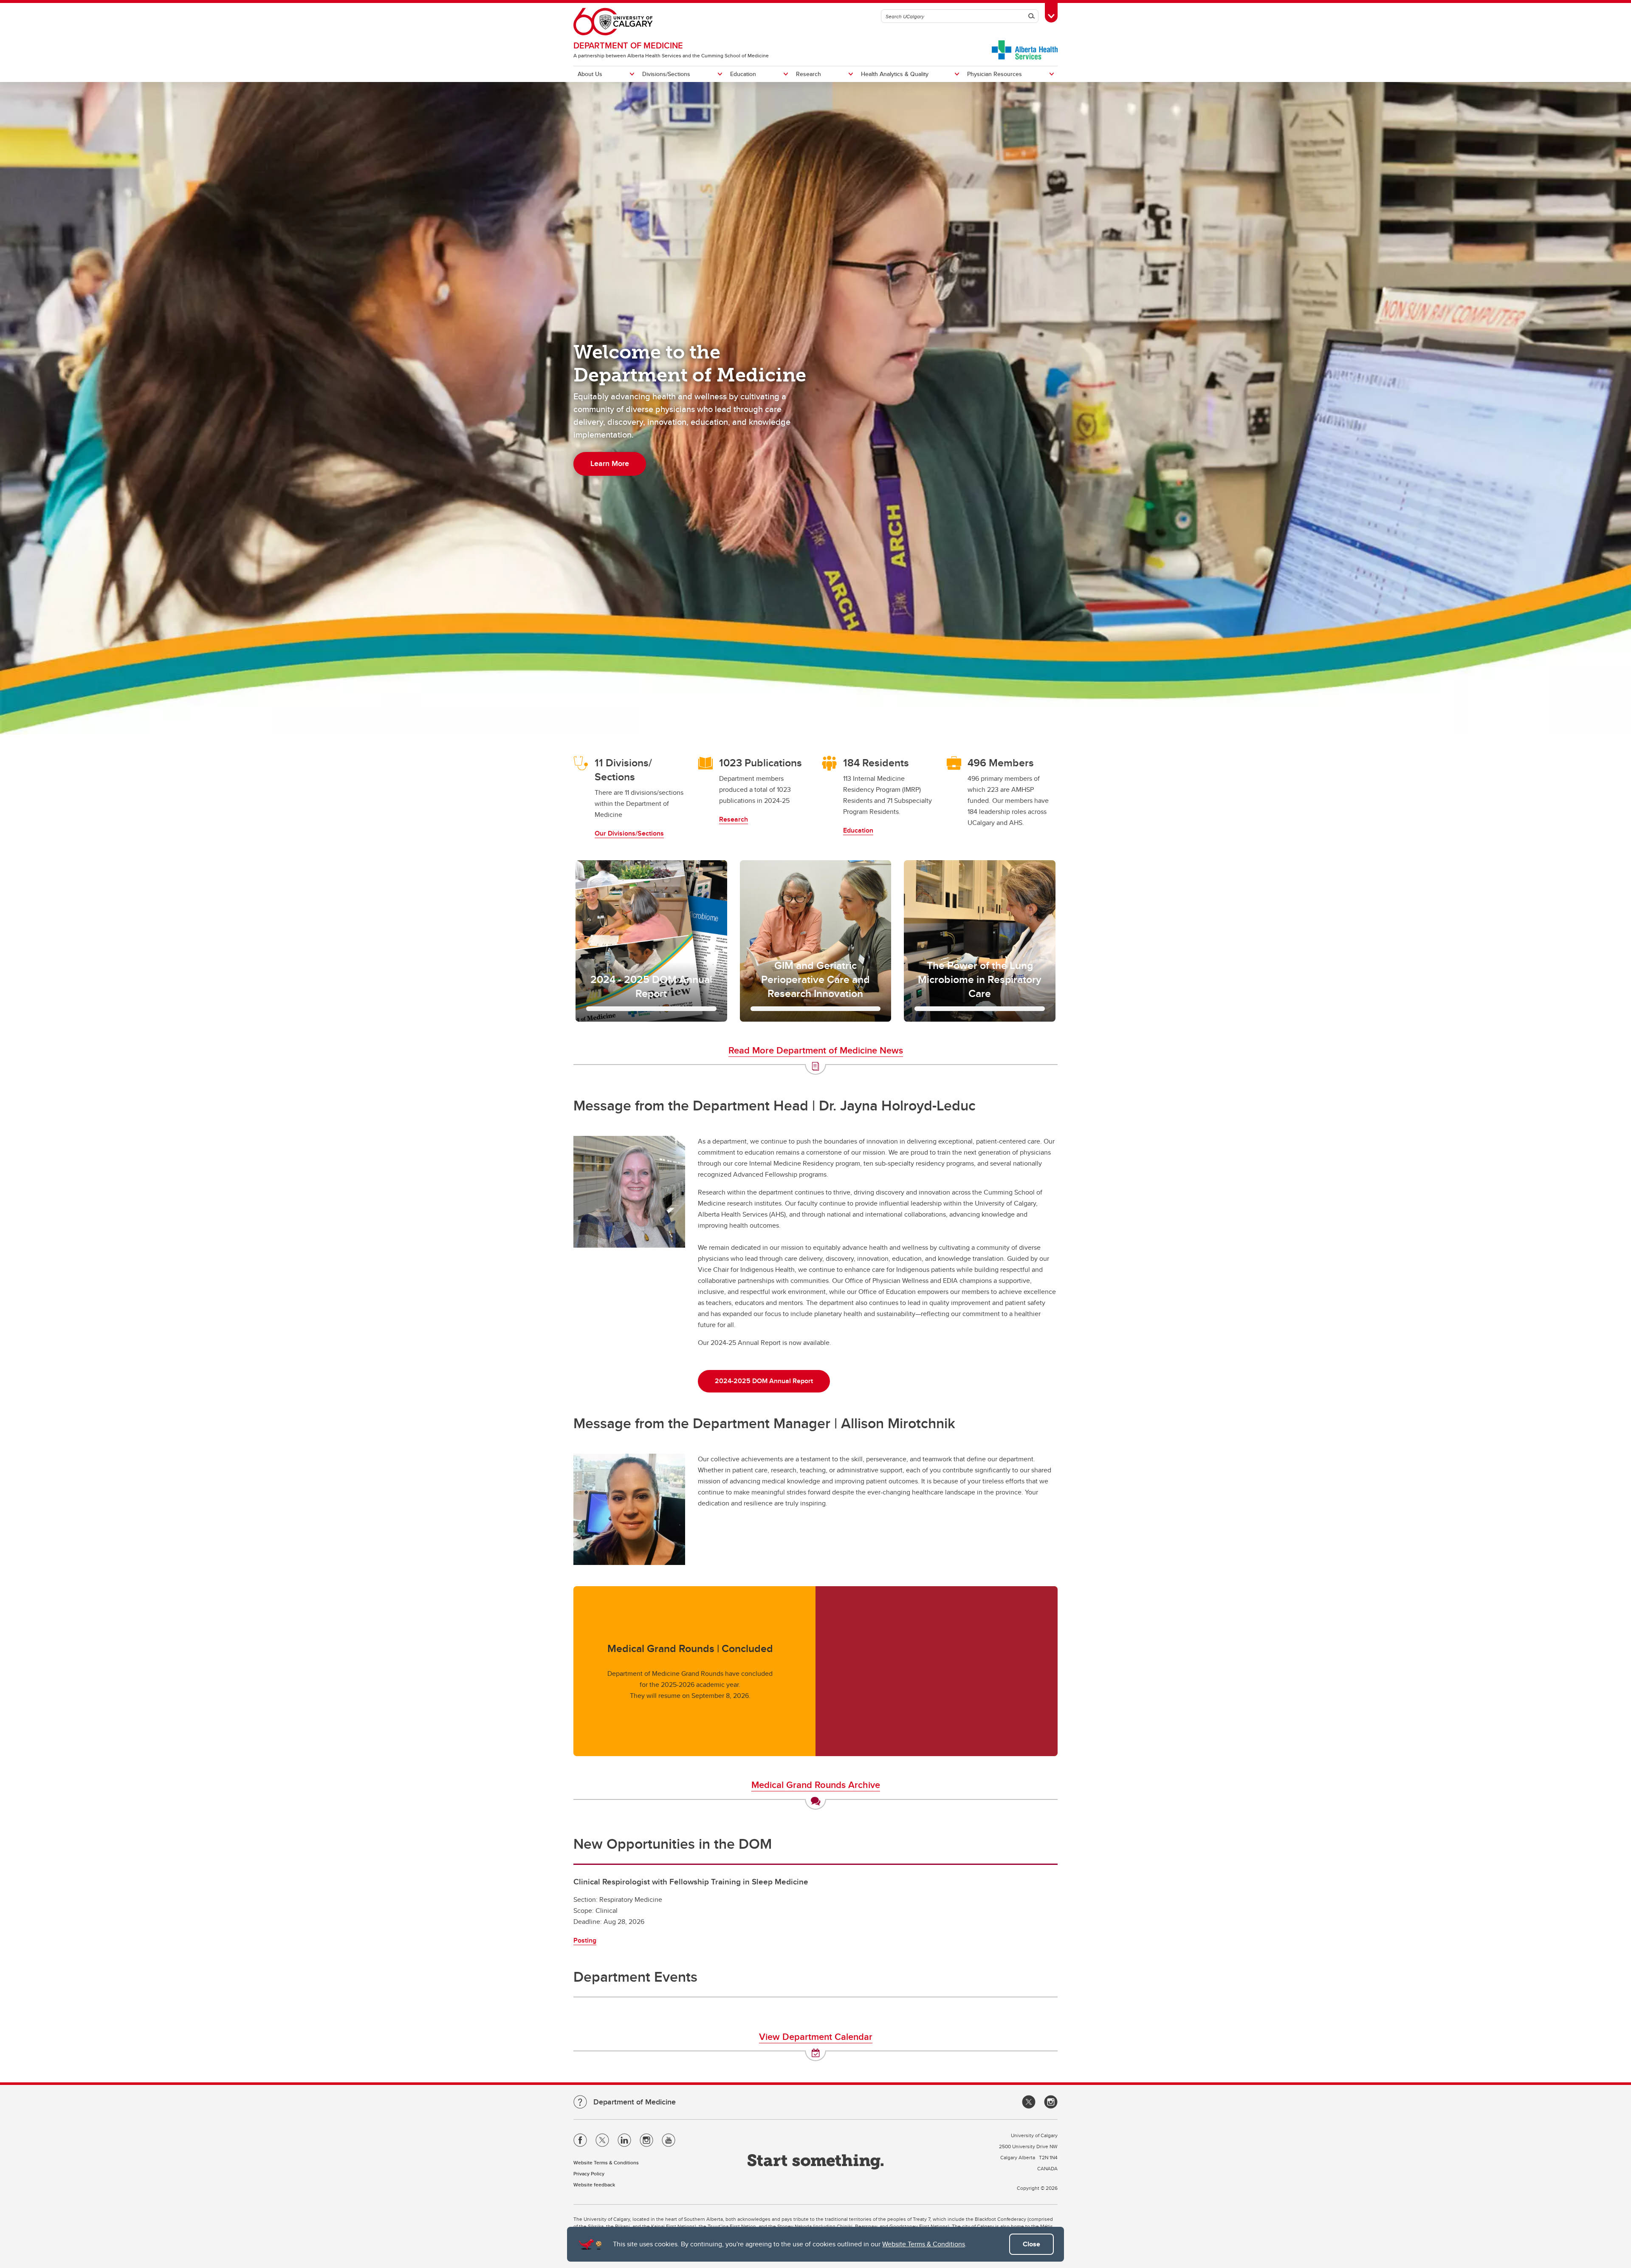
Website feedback (594, 2185)
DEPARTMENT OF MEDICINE (628, 45)
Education (743, 74)
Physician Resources (995, 74)
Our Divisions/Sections (629, 833)
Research (808, 74)
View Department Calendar (816, 2036)
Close (1031, 2244)
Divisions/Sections (666, 74)
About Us (590, 74)
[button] (651, 941)
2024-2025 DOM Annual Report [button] (764, 1381)
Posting (585, 1940)
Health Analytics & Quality (895, 74)
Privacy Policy (589, 2173)
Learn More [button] (610, 463)
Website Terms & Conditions (924, 2244)
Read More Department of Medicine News (816, 1050)
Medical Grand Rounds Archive (816, 1785)
